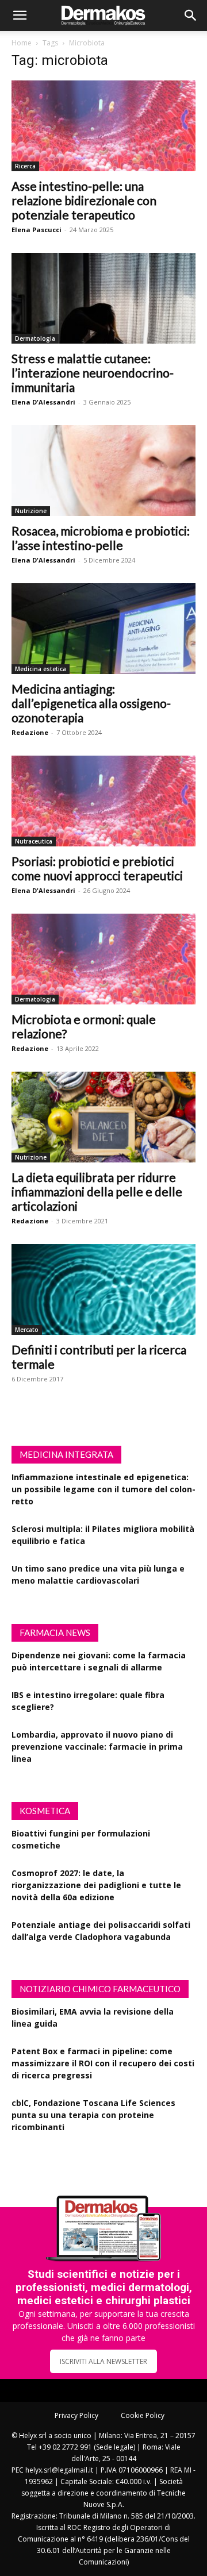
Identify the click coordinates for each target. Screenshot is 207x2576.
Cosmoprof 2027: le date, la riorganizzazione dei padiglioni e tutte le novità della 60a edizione (96, 1885)
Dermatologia (35, 338)
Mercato (27, 1330)
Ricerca (25, 166)
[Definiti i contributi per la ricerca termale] (103, 1289)
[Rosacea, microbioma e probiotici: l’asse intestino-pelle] (103, 471)
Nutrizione (31, 511)
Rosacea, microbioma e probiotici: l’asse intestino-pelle (101, 538)
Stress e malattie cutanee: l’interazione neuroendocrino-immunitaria (93, 373)
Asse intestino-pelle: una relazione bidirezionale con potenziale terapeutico (84, 200)
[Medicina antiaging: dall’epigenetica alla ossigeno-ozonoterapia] (103, 629)
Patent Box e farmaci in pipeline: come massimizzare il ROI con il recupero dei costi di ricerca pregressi (103, 2063)
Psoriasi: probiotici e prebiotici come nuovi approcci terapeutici (97, 868)
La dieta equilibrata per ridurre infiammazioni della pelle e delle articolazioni (97, 1191)
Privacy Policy (76, 2415)
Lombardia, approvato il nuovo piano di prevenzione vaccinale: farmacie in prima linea (97, 1747)
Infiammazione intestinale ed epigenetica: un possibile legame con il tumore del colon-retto (103, 1489)
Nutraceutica (34, 841)
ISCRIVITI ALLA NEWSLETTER (103, 2361)
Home (22, 43)
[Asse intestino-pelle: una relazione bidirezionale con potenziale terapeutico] (103, 126)
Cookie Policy (143, 2415)
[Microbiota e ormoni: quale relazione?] (103, 959)
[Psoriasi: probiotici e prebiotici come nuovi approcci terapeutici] (103, 801)
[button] (20, 16)
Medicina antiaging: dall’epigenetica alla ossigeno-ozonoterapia (91, 703)
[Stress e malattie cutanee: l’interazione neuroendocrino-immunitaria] (103, 298)
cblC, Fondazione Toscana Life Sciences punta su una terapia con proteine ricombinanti (93, 2115)
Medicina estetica (41, 669)
